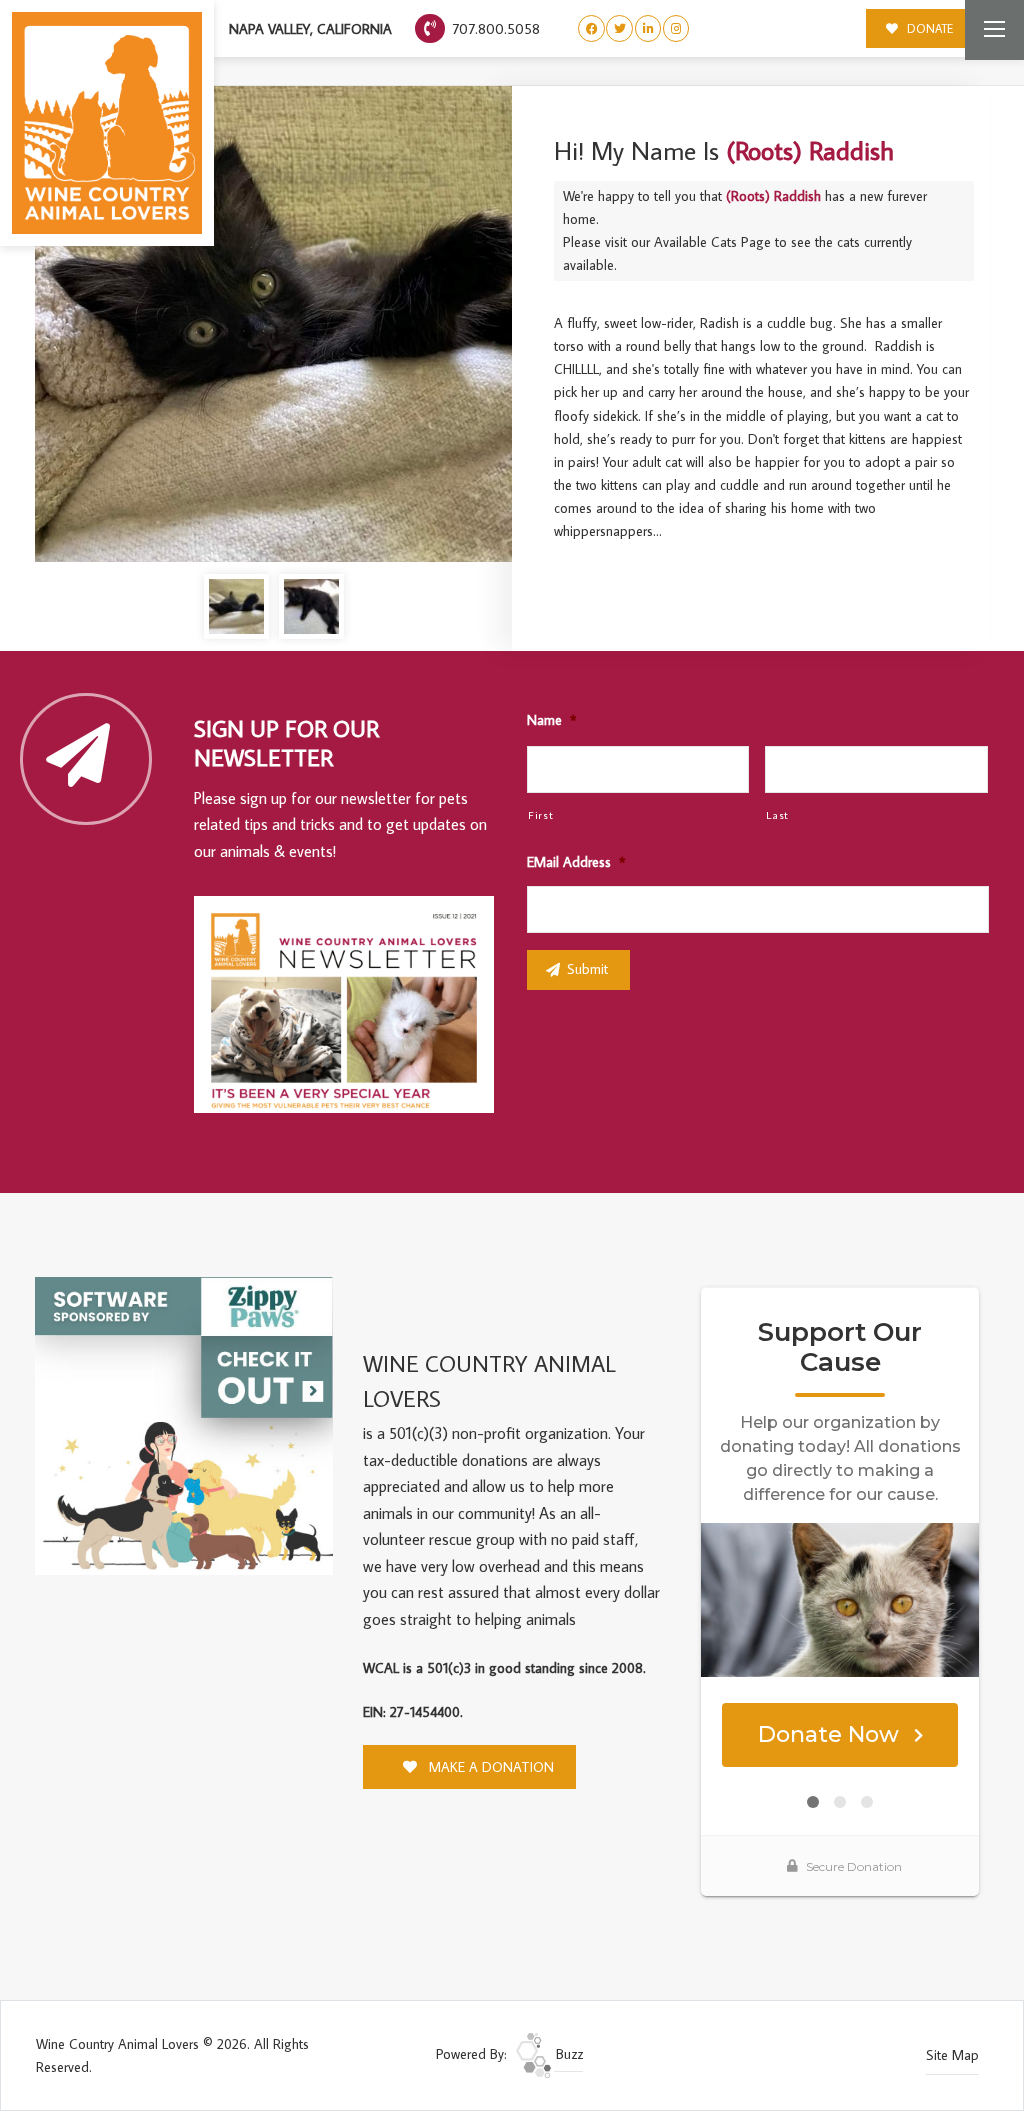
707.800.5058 (494, 28)
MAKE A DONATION (489, 1767)
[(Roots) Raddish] (273, 324)
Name (551, 720)
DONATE (928, 28)
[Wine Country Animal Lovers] (107, 123)
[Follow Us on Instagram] (676, 28)
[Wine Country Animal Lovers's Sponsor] (184, 1424)
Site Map (952, 2055)
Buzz (567, 2054)
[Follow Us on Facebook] (591, 28)
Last (777, 814)
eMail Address (576, 862)
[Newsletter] (353, 1008)
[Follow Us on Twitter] (619, 28)
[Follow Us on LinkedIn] (648, 28)
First (540, 814)
